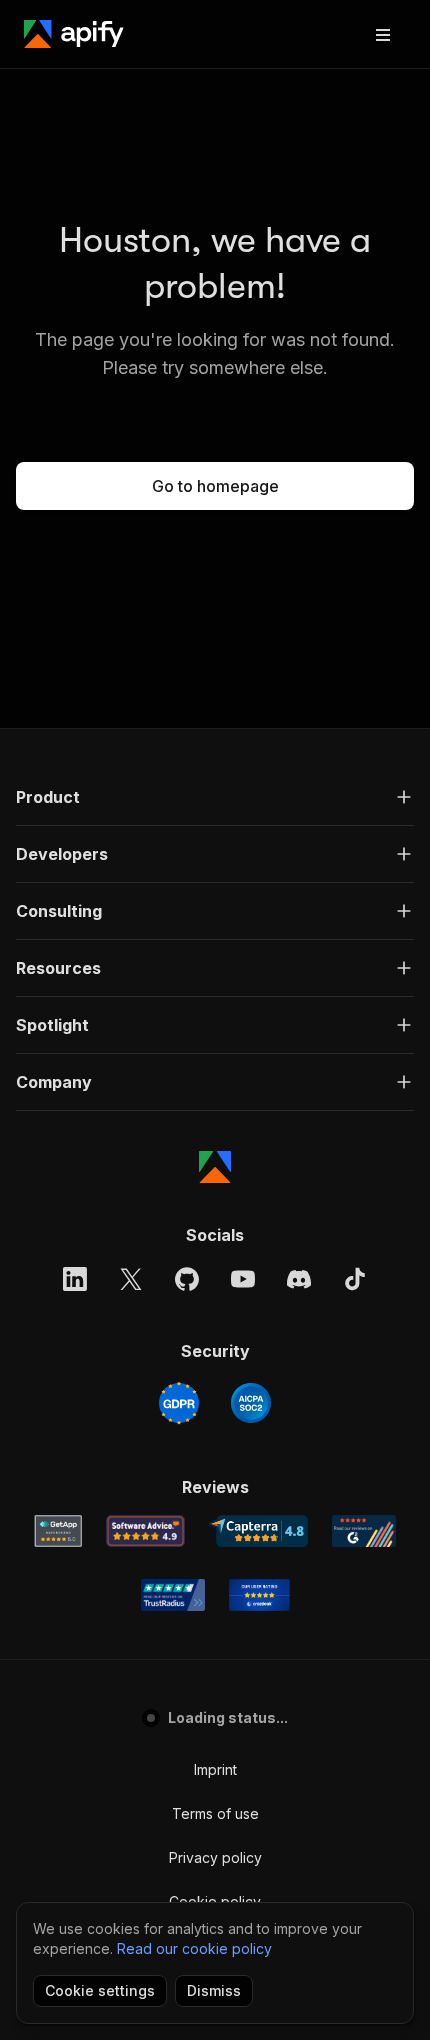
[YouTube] (243, 1279)
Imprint (215, 1769)
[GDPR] (179, 1403)
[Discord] (299, 1279)
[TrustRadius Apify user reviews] (173, 1595)
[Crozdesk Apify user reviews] (259, 1595)
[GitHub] (187, 1279)
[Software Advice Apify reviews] (145, 1531)
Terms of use (215, 1813)
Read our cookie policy (194, 1948)
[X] (131, 1279)
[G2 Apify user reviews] (364, 1531)
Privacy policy (215, 1857)
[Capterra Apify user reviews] (258, 1531)
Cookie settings (100, 1990)
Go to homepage (215, 486)
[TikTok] (355, 1279)
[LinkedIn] (75, 1279)
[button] (215, 797)
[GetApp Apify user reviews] (58, 1531)
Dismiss (214, 1990)
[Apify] (74, 34)
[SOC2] (251, 1403)
